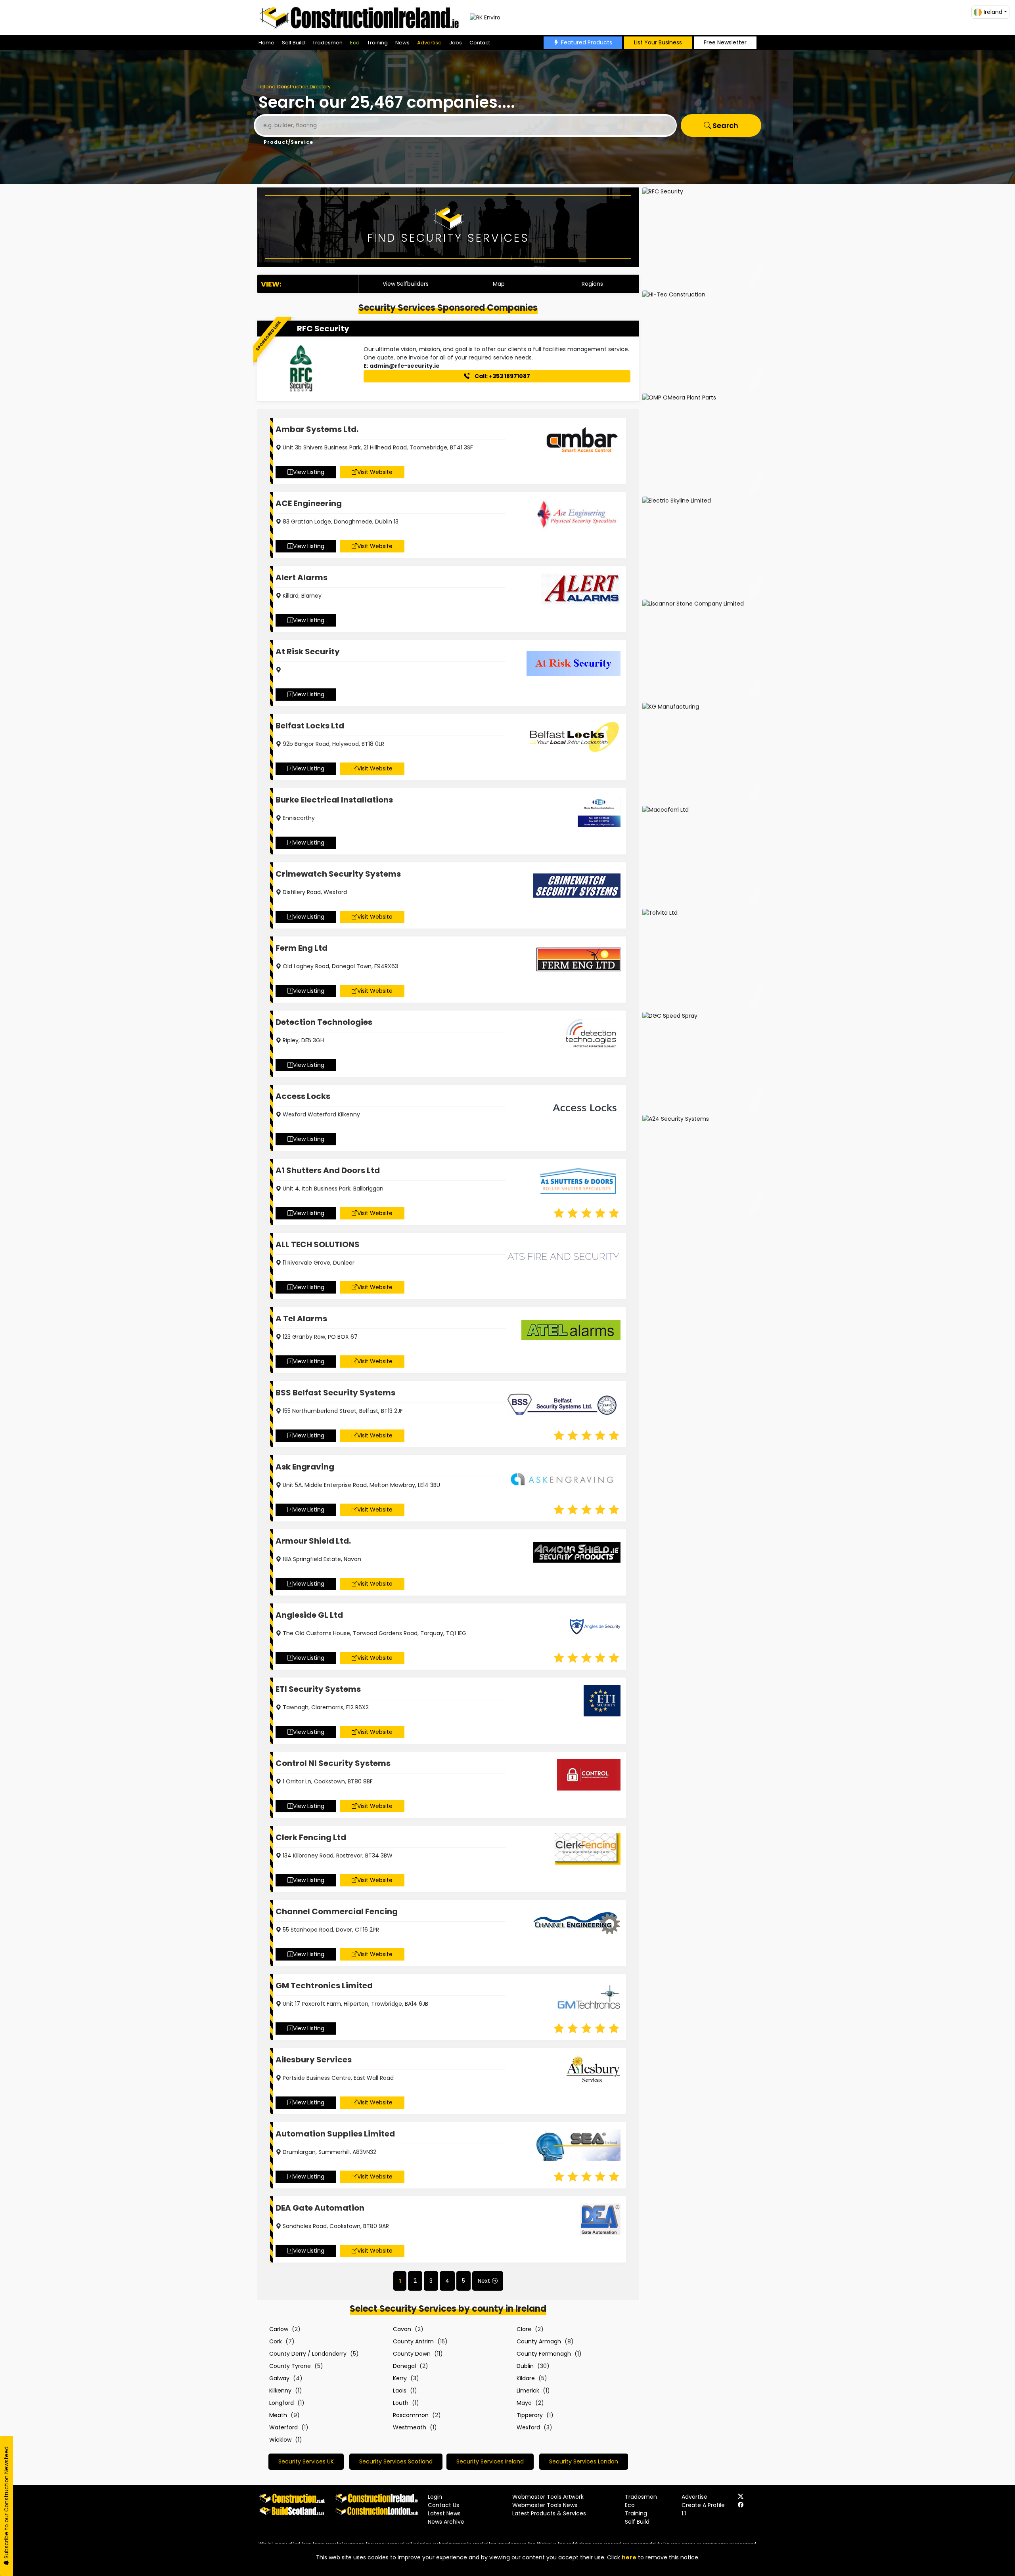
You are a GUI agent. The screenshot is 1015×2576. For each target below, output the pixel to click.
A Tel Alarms (301, 1319)
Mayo (524, 2403)
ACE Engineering (309, 503)
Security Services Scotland (396, 2461)
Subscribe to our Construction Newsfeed (6, 2503)
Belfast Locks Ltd (310, 726)
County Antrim (413, 2341)
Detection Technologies (324, 1022)
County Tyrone (290, 2366)
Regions (592, 284)
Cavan (402, 2329)
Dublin (525, 2366)
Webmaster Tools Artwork (548, 2497)
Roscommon (411, 2415)
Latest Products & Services (549, 2513)
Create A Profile (703, 2505)
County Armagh (539, 2341)
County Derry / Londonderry (308, 2354)
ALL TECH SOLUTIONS (318, 1244)
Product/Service (288, 142)
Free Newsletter (725, 42)
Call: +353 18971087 (502, 376)
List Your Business (658, 42)
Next (484, 2281)
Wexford (528, 2427)
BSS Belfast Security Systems (335, 1393)
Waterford (283, 2427)
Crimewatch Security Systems (338, 874)
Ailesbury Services (314, 2060)
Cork (276, 2341)
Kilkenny (280, 2391)
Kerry (400, 2378)
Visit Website (375, 472)
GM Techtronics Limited (324, 1986)
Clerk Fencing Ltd (311, 1837)
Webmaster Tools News (545, 2505)
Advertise (429, 43)
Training (377, 43)
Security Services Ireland (490, 2461)
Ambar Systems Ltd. (317, 429)
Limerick (528, 2391)
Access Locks (303, 1096)
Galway (279, 2378)
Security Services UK (306, 2461)
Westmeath (410, 2427)
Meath (278, 2415)
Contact (480, 43)
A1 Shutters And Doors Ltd (328, 1170)
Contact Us (443, 2505)
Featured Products (587, 42)
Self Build (293, 43)
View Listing (309, 472)
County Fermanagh (544, 2354)
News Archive (446, 2522)
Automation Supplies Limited (335, 2134)
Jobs (456, 43)
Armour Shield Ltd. (313, 1541)
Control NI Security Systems (333, 1763)
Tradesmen (327, 43)
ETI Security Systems (318, 1689)
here (629, 2557)
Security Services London (584, 2461)
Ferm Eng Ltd (302, 948)
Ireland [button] (993, 12)
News (402, 43)
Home (266, 43)
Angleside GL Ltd (309, 1615)
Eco (355, 43)
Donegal (404, 2366)
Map (499, 284)
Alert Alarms (302, 577)
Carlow (279, 2329)
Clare (524, 2329)
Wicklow (280, 2440)
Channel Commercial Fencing (337, 1911)
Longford (282, 2403)
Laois (400, 2391)
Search (725, 125)
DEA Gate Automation (320, 2208)
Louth (401, 2403)
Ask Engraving (305, 1467)
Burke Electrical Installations (334, 800)
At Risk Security (308, 652)
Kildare (526, 2378)
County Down (412, 2354)
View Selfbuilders (406, 284)
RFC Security (323, 329)
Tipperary (530, 2415)
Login (435, 2497)
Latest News (444, 2513)
